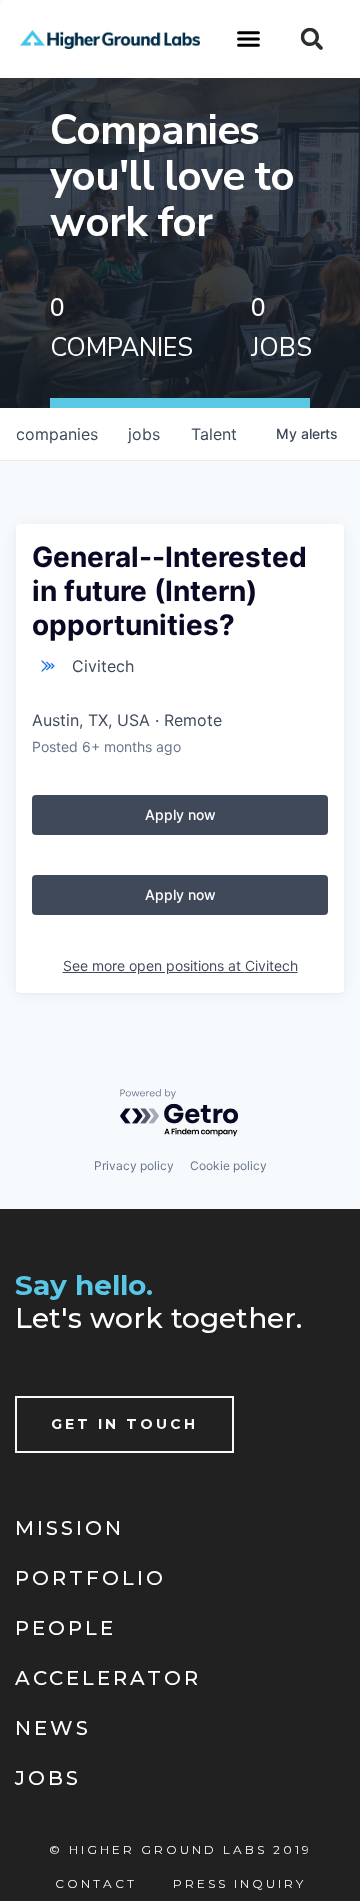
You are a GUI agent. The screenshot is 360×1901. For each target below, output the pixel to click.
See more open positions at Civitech (180, 965)
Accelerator (108, 1678)
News (53, 1728)
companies (57, 434)
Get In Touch (124, 1424)
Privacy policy (134, 1165)
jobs (144, 434)
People (65, 1628)
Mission (69, 1528)
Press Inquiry (239, 1883)
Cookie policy (228, 1165)
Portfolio (90, 1578)
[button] (249, 39)
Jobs (48, 1778)
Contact (96, 1883)
